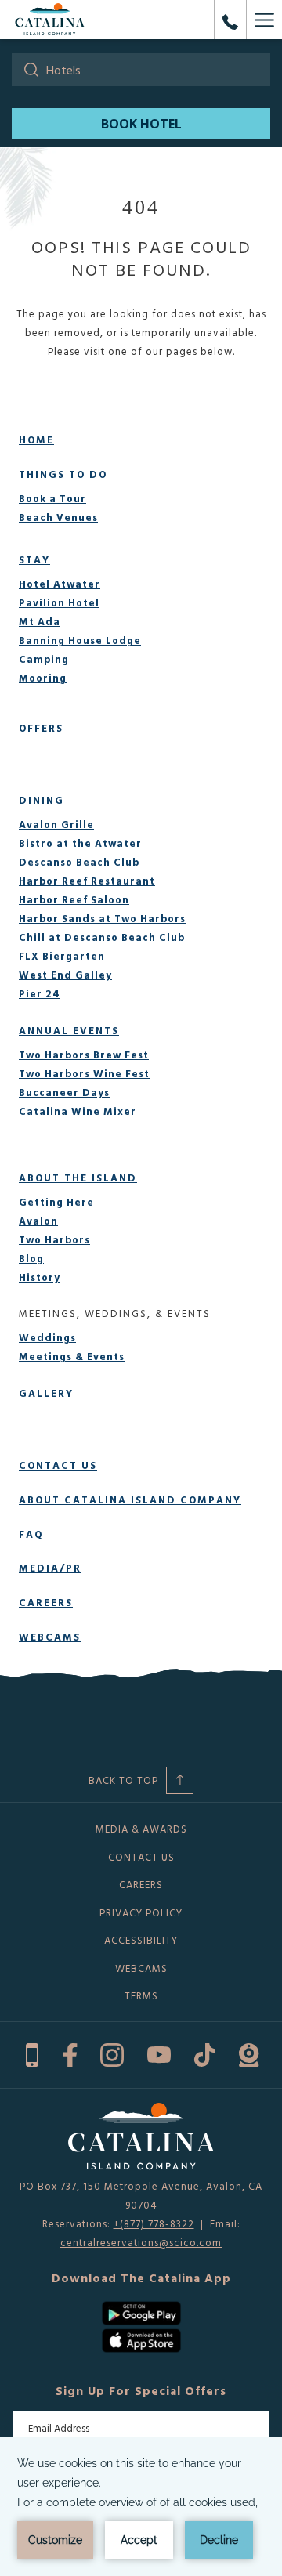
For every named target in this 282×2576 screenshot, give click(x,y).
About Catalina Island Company (130, 1500)
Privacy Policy (141, 1912)
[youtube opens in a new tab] (159, 2053)
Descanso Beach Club (79, 862)
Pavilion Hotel (59, 602)
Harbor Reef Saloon (74, 899)
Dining (42, 800)
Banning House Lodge (80, 640)
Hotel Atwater (60, 584)
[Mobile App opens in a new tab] (32, 2053)
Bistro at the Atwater (80, 843)
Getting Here (56, 1202)
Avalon (38, 1221)
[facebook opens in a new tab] (70, 2053)
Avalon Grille (56, 824)
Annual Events (69, 1030)
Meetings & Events (72, 1356)
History (40, 1277)
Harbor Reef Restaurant (87, 881)
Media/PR (50, 1568)
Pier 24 (40, 993)
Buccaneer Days (64, 1092)
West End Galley (65, 975)
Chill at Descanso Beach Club (102, 937)
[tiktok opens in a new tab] (205, 2053)
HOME (36, 440)
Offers (41, 728)
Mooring (43, 678)
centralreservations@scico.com (141, 2242)
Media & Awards (141, 1829)
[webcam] (249, 2053)
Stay (34, 559)
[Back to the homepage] (50, 20)
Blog (31, 1258)
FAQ (31, 1534)
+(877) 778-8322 (154, 2223)
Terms (141, 1995)
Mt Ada (40, 621)
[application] (141, 2506)
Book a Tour (52, 498)
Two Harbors (54, 1239)
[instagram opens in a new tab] (112, 2053)
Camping (44, 659)
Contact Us (58, 1465)
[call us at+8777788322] (230, 20)
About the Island (78, 1178)
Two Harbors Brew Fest (84, 1055)
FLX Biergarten (62, 956)
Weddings (47, 1337)
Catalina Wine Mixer (78, 1111)
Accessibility (141, 1940)
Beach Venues (58, 517)
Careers (46, 1602)
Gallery (46, 1393)
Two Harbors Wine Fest (84, 1073)
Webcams (50, 1637)
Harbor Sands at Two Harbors (102, 918)
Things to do (63, 474)
